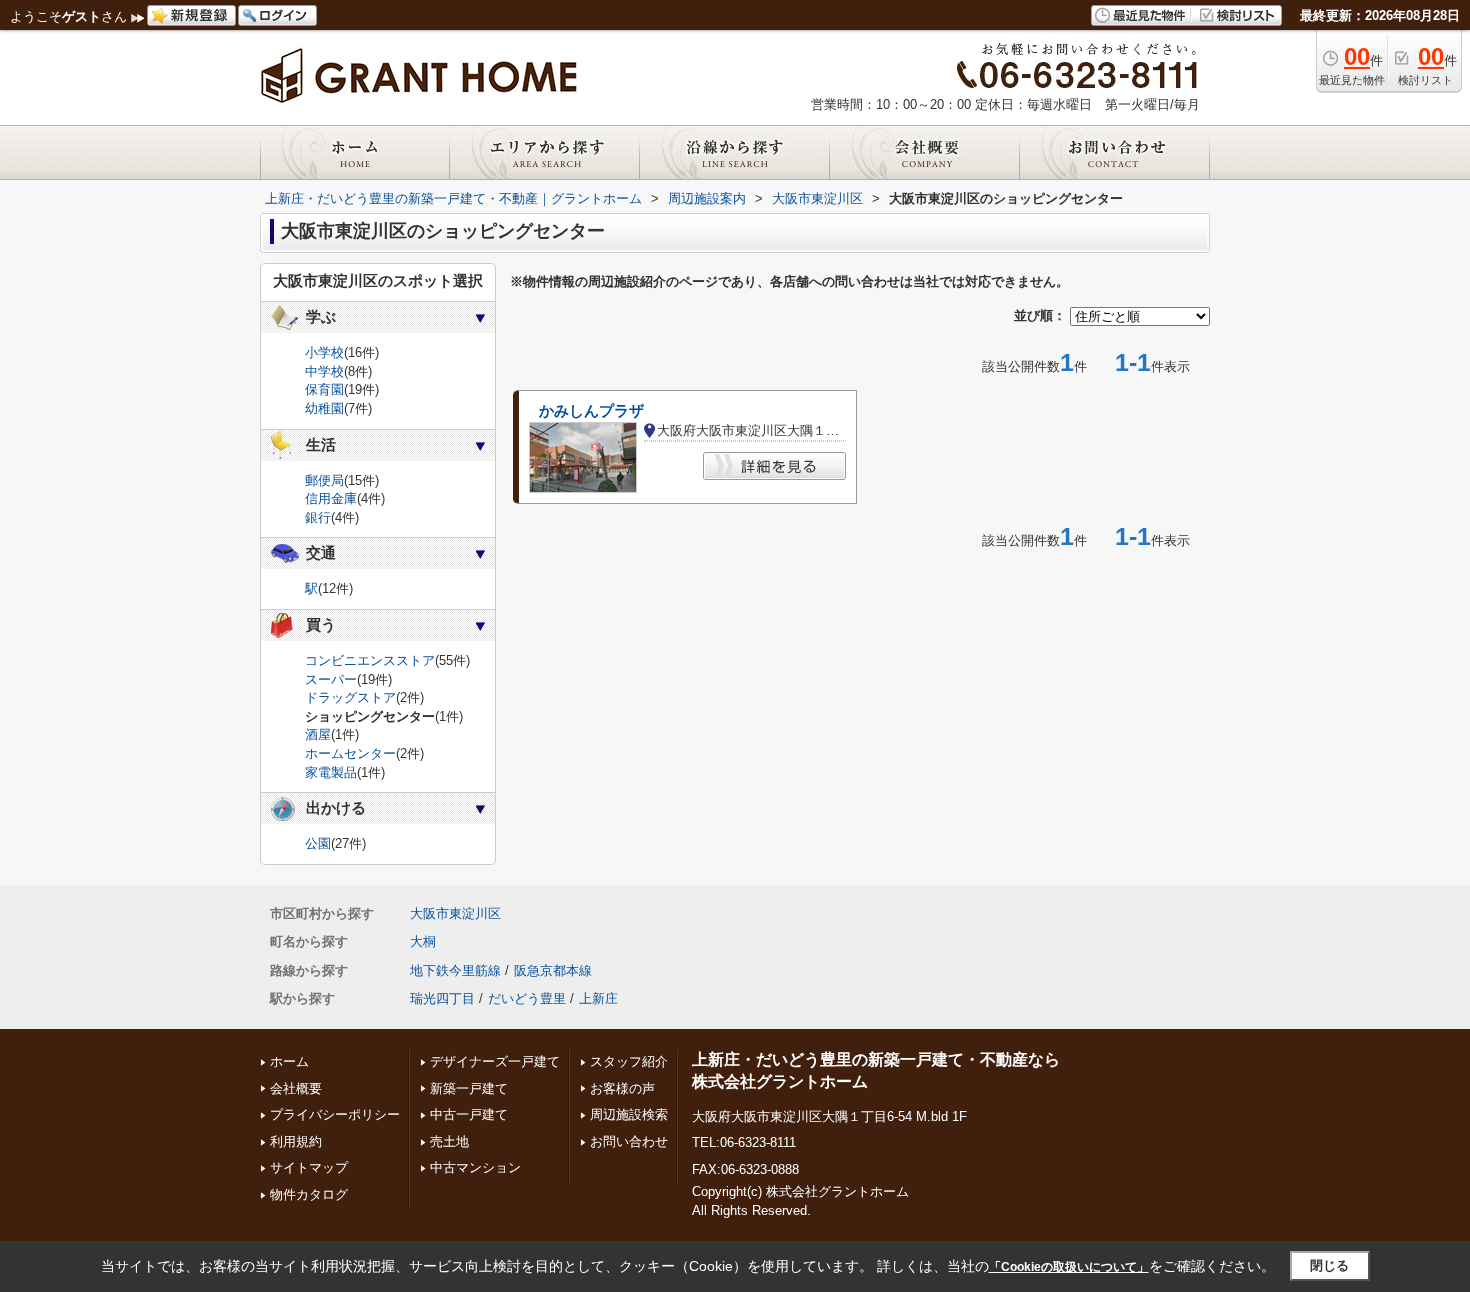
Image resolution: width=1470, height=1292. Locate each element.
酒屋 (318, 734)
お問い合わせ (629, 1141)
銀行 (318, 517)
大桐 (423, 941)
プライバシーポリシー (335, 1114)
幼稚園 (324, 408)
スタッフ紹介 (629, 1061)
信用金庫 (331, 498)
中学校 (324, 371)
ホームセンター (350, 753)
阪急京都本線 (553, 970)
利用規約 (296, 1141)
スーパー (331, 679)
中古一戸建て (469, 1114)
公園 (318, 843)
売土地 (449, 1141)
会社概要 (296, 1088)
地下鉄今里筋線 (455, 970)
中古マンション (475, 1167)
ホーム (289, 1061)
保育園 (324, 389)
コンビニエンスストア (370, 660)
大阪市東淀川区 (455, 913)
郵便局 (324, 480)
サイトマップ (309, 1167)
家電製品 (331, 772)
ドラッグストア (350, 697)
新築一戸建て (469, 1088)
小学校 (324, 352)
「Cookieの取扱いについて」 (1069, 1267)
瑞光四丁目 (442, 998)
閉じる (1329, 1265)
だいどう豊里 (527, 998)
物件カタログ (309, 1194)
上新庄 (598, 998)
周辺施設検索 (629, 1114)
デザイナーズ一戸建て (495, 1061)
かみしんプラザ (591, 411)
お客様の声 (622, 1088)
